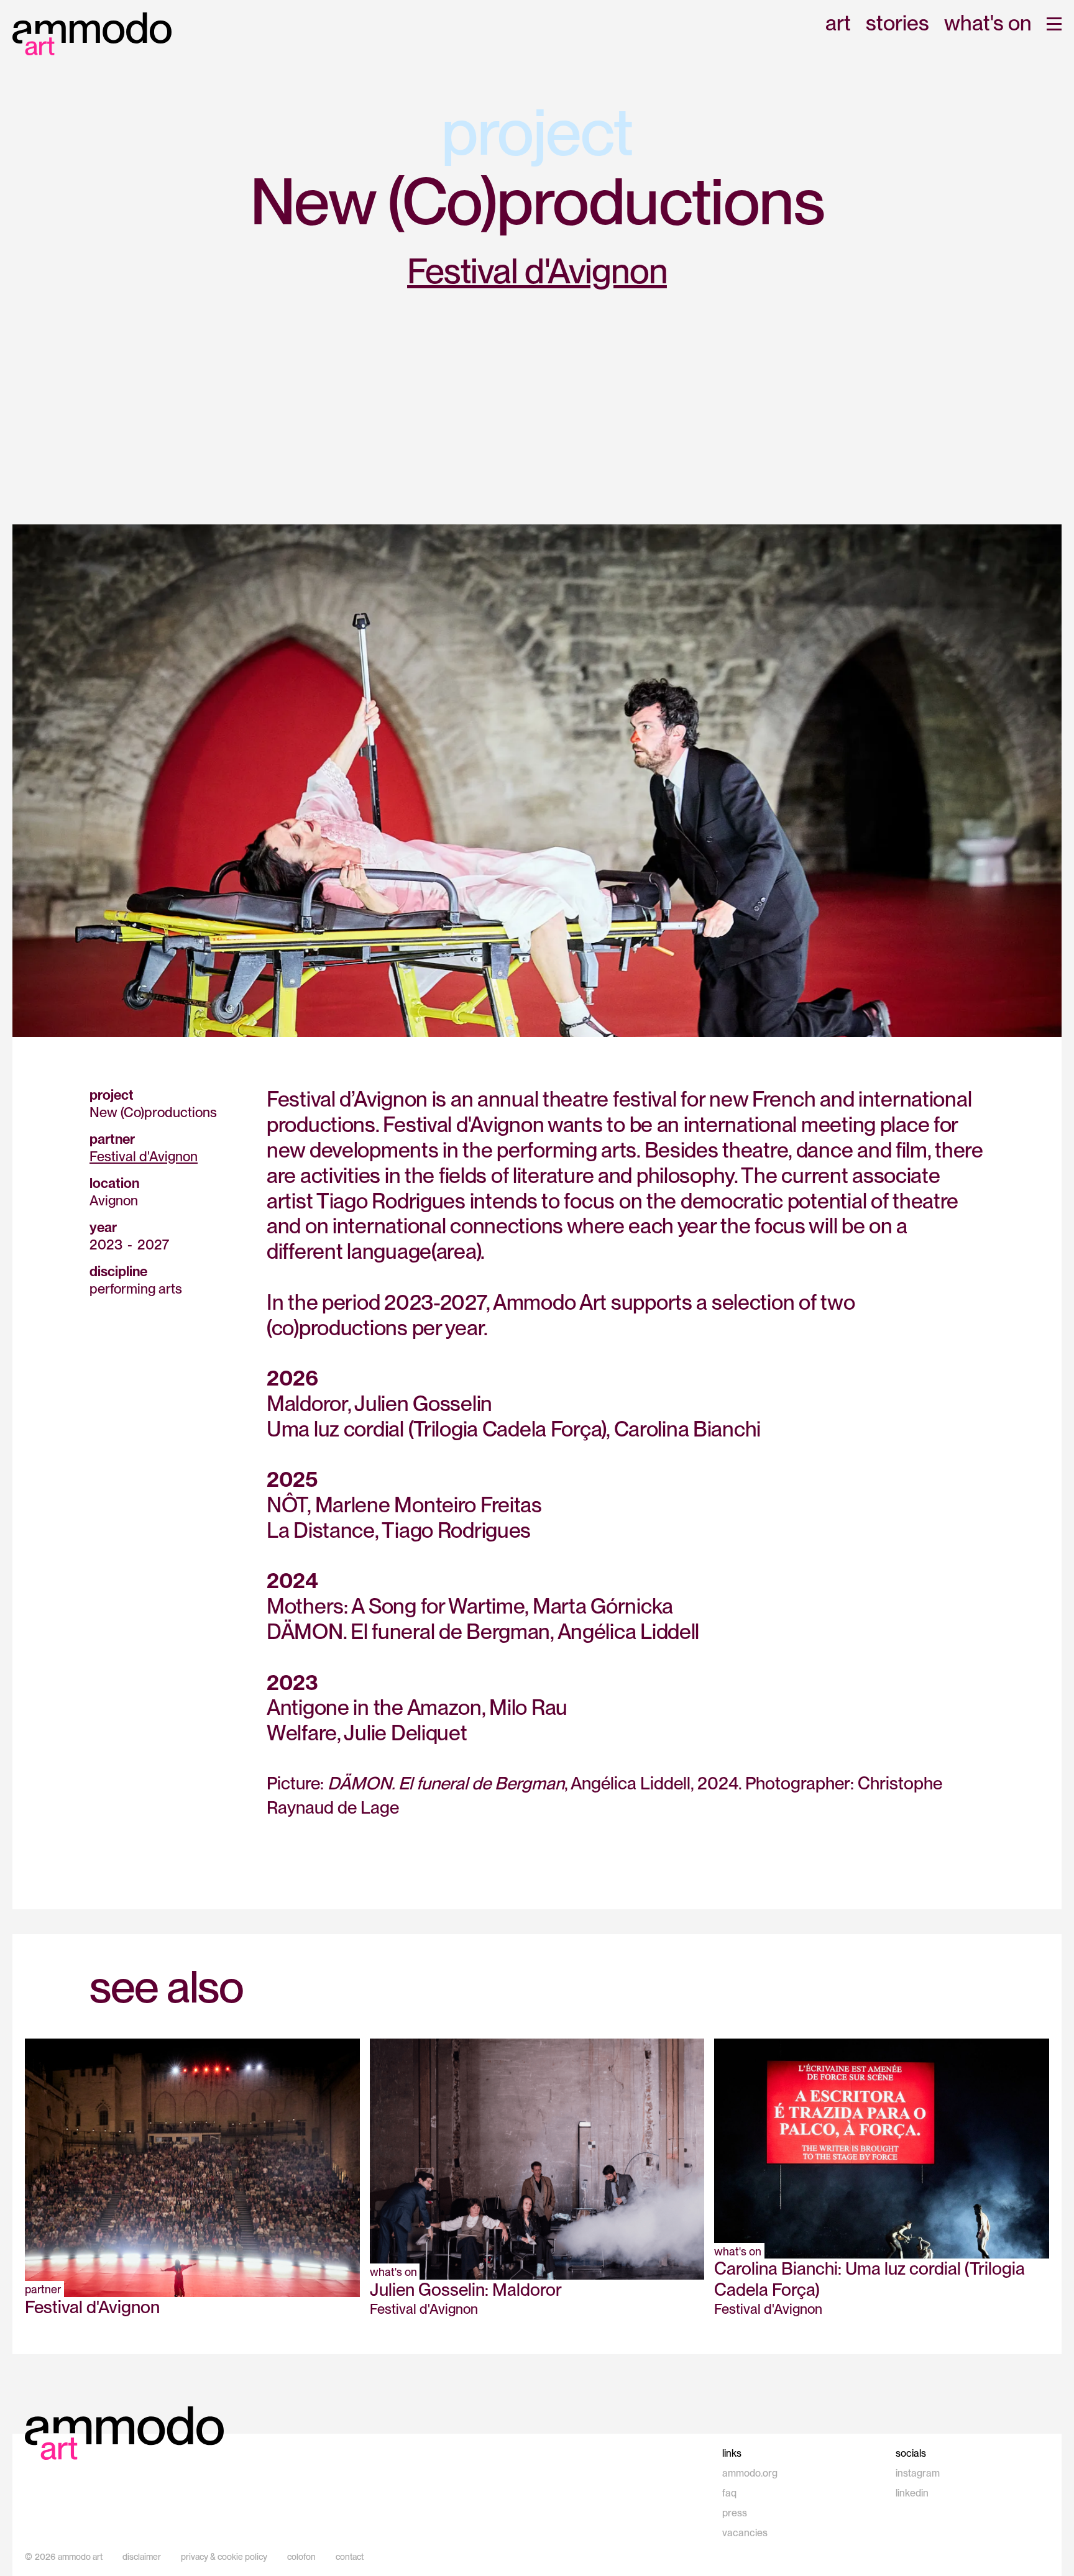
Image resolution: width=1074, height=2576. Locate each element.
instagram (918, 2473)
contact (350, 2557)
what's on (988, 24)
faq (729, 2493)
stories (897, 24)
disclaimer (142, 2557)
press (735, 2513)
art (838, 24)
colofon (301, 2557)
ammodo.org (750, 2473)
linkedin (912, 2493)
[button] (1054, 24)
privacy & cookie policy (224, 2557)
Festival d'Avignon (537, 271)
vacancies (745, 2533)
